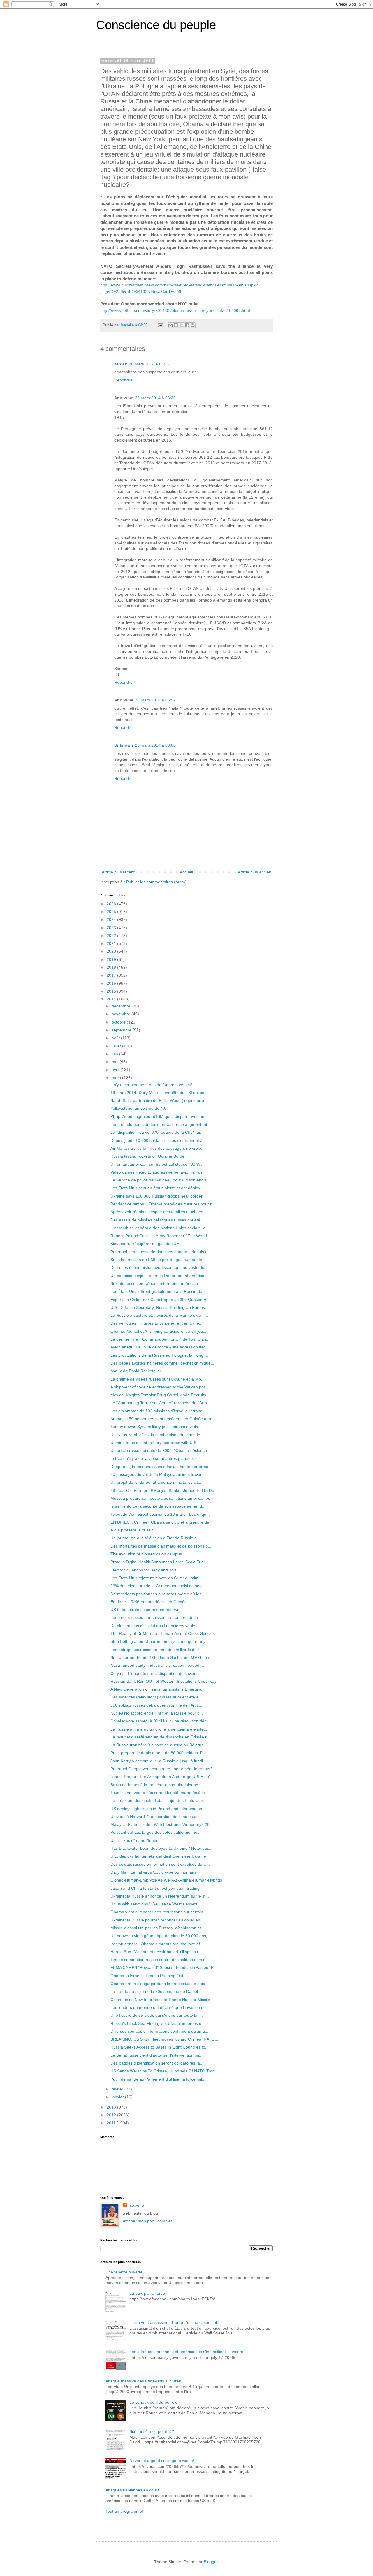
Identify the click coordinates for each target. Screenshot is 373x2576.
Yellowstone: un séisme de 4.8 (138, 1108)
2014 (112, 999)
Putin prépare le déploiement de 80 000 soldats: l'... (158, 1753)
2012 (112, 2115)
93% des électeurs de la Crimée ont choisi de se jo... (159, 1586)
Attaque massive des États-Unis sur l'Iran (143, 2381)
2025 (112, 912)
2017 (112, 975)
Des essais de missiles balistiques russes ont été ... (158, 1220)
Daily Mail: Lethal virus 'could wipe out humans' (154, 1872)
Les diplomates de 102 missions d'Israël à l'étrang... (158, 1411)
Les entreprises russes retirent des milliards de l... (156, 1650)
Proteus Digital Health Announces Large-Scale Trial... (159, 1562)
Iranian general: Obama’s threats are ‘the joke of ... (158, 1944)
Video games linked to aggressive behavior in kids (156, 1172)
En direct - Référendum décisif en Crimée (149, 1602)
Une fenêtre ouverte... (126, 2272)
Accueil (186, 872)
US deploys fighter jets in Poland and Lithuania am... (159, 1809)
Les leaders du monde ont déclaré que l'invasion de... (160, 2007)
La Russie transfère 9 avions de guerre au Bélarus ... (159, 1745)
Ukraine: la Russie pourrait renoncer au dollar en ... (158, 1920)
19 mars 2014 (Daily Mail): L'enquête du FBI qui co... (159, 1093)
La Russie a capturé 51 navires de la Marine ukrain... (159, 1315)
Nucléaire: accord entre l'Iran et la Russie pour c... (157, 1713)
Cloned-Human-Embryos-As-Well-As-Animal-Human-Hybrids (166, 1880)
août (116, 1038)
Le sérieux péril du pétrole (153, 2402)
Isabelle (136, 2205)
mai (116, 1062)
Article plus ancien (255, 872)
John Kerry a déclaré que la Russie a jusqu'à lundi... (158, 1761)
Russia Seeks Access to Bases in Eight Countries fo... (160, 2047)
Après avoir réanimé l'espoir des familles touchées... (159, 1212)
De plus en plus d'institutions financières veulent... (156, 1626)
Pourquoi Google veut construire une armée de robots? (161, 1769)
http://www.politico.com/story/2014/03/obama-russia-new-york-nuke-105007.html (175, 310)
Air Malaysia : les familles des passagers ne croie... (158, 1148)
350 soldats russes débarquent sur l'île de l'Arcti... (156, 1705)
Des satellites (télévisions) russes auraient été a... (156, 1697)
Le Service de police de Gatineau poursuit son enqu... (160, 1180)
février (118, 2089)
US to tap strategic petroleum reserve (145, 1610)
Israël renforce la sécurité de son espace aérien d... (158, 1506)
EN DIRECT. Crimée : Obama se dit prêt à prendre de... (162, 1522)
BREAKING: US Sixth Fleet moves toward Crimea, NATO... (164, 2039)
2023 (112, 928)
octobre (119, 1022)
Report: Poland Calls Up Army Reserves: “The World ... (161, 1236)
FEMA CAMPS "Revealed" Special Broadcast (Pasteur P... (163, 1967)
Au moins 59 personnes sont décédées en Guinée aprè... (163, 1419)
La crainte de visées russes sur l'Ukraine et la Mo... (158, 1379)
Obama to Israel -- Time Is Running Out (147, 1976)
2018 (112, 967)
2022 (112, 936)
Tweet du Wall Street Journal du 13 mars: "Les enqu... (160, 1514)
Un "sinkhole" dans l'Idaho (134, 1840)
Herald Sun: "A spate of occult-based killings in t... (156, 1952)
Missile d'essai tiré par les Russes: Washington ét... (158, 1928)
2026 (112, 904)
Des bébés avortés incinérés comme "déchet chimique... (162, 1363)
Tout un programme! (124, 2511)
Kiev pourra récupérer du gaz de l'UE (145, 1244)
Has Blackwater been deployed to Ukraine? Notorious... (161, 1848)
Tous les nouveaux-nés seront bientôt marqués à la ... (160, 1793)
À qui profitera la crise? (132, 1530)
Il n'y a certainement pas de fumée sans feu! (151, 1085)
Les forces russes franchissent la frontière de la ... (156, 1617)
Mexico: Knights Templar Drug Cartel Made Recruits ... (161, 1395)
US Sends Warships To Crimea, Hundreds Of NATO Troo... (164, 2071)
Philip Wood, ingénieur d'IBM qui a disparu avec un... (159, 1116)
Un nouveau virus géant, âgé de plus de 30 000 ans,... (161, 1936)
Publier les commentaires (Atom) (156, 882)
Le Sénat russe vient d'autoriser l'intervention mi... (156, 2055)
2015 (112, 991)
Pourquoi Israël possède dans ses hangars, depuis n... (161, 1252)
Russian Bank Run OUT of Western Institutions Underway (163, 1681)
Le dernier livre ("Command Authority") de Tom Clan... (160, 1339)
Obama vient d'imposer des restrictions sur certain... (159, 1912)
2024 (112, 919)
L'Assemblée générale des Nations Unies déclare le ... (160, 1228)
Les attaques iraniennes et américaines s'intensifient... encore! (187, 2352)
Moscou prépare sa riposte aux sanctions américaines (160, 1498)
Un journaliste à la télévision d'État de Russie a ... (156, 1538)
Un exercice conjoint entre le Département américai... (160, 1276)
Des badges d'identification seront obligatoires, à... (157, 2063)
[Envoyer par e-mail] (170, 325)
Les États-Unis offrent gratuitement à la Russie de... (158, 1291)
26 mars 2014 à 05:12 (149, 364)
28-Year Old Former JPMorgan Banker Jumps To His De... (164, 1490)
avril (116, 1070)
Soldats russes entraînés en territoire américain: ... (157, 1283)
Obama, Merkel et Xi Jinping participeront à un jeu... (158, 1331)
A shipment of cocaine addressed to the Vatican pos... (160, 1387)
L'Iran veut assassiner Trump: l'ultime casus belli (174, 2322)
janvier (118, 2097)
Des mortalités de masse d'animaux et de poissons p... (161, 1546)
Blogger (211, 2562)
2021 (112, 943)
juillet (117, 1046)
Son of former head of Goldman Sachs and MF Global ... (163, 1657)
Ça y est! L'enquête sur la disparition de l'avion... (155, 1673)
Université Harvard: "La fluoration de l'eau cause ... (157, 1817)
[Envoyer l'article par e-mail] (160, 325)
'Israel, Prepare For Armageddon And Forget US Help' (160, 1777)
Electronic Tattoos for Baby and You (143, 1570)
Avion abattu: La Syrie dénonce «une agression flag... (160, 1347)
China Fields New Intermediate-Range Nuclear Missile (160, 2000)
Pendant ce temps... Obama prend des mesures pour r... (163, 1204)
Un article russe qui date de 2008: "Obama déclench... (160, 1450)
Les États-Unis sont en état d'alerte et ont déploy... (157, 1188)
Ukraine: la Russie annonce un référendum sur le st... (160, 1896)
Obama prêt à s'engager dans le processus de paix (158, 1984)
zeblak (121, 364)
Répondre (123, 380)
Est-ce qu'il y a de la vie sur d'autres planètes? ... (156, 1458)
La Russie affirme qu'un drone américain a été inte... (159, 1729)
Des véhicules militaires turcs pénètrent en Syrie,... (157, 1323)
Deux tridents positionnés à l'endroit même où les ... (158, 1594)
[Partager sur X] (182, 325)
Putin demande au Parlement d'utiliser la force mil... (158, 2079)
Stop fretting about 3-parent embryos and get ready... (160, 1641)
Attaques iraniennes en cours (132, 2490)
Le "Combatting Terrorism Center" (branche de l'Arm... (160, 1403)
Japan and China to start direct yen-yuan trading (155, 1888)
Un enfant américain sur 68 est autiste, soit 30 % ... (158, 1164)
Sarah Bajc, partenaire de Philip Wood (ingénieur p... (159, 1100)
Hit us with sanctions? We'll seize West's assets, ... (157, 1904)
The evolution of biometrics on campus (146, 1554)
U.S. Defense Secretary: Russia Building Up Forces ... (160, 1307)
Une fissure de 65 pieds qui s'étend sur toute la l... (157, 2015)
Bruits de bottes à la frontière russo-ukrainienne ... (157, 1785)
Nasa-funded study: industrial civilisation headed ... (157, 1665)
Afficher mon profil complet (147, 2221)
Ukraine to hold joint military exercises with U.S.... (156, 1443)
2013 (112, 2107)
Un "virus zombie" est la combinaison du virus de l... (158, 1435)
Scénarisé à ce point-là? (152, 2431)
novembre (122, 1014)
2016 (112, 983)
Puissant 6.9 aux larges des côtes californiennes (155, 1832)
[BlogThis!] (176, 325)
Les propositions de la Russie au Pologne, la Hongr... (159, 1355)
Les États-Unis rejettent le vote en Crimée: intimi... (157, 1578)
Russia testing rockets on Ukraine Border (148, 1156)
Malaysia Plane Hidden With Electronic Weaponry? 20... (162, 1824)
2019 (112, 959)
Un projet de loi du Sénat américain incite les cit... (156, 1482)
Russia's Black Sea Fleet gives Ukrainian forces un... (159, 2023)
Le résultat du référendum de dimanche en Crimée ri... (161, 1737)
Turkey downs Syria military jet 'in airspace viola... (156, 1427)
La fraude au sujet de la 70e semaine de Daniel (154, 1991)
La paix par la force (147, 2293)
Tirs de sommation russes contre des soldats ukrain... (160, 1960)
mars (117, 1078)
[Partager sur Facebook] (187, 325)
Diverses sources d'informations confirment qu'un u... (159, 2031)
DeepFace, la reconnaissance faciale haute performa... (161, 1467)
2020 (112, 951)
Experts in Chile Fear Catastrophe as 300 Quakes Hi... (161, 1300)
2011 (112, 2123)
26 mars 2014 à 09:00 (155, 745)
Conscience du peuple (156, 25)
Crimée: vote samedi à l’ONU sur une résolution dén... (160, 1721)
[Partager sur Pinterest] (193, 325)
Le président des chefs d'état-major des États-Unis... (159, 1800)
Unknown (124, 745)
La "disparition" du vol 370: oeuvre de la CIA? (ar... (157, 1132)
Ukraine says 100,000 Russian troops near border (156, 1196)
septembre (122, 1030)
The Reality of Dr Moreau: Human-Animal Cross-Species (163, 1633)
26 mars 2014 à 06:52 (155, 700)
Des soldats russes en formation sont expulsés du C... (160, 1864)
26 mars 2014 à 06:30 (155, 398)
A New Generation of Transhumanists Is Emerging (156, 1689)
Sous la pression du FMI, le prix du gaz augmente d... (160, 1260)
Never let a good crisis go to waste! (162, 2461)
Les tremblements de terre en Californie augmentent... (161, 1124)
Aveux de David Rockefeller (136, 1371)
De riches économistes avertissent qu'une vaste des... (160, 1267)
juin (115, 1054)
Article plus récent (118, 872)
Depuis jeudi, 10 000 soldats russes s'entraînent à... (158, 1140)
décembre (122, 1006)
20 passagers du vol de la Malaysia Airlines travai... (158, 1474)
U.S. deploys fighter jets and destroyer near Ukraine (158, 1856)
